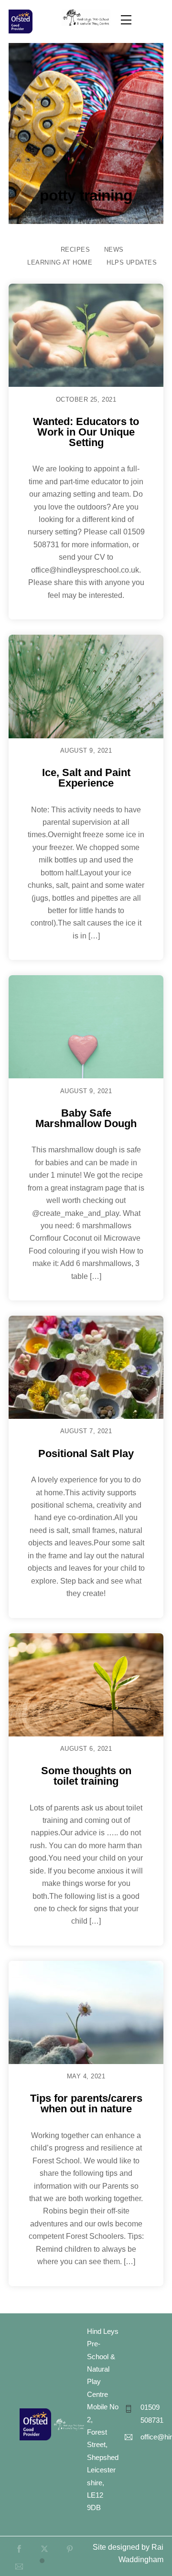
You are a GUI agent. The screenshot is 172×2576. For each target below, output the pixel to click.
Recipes (75, 250)
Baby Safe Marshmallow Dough (86, 1118)
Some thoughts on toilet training (86, 1776)
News (114, 250)
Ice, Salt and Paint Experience (86, 778)
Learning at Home (60, 262)
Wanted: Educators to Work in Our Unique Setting (86, 432)
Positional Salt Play (86, 1453)
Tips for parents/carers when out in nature (86, 2103)
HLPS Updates (132, 262)
